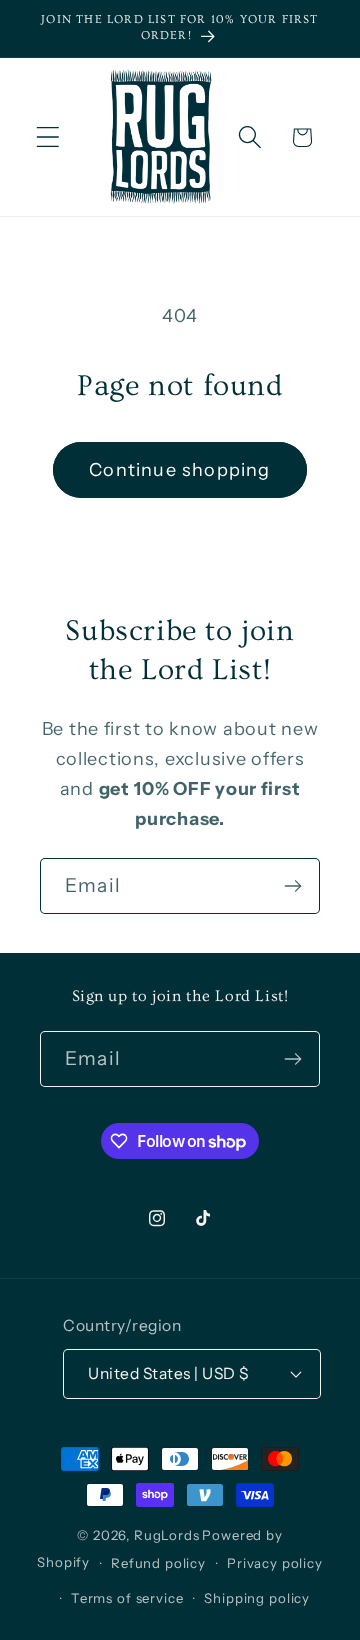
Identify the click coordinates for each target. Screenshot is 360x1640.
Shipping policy (257, 1598)
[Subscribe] (292, 886)
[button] (48, 137)
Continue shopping (179, 470)
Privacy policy (275, 1563)
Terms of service (127, 1598)
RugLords (167, 1535)
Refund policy (158, 1563)
